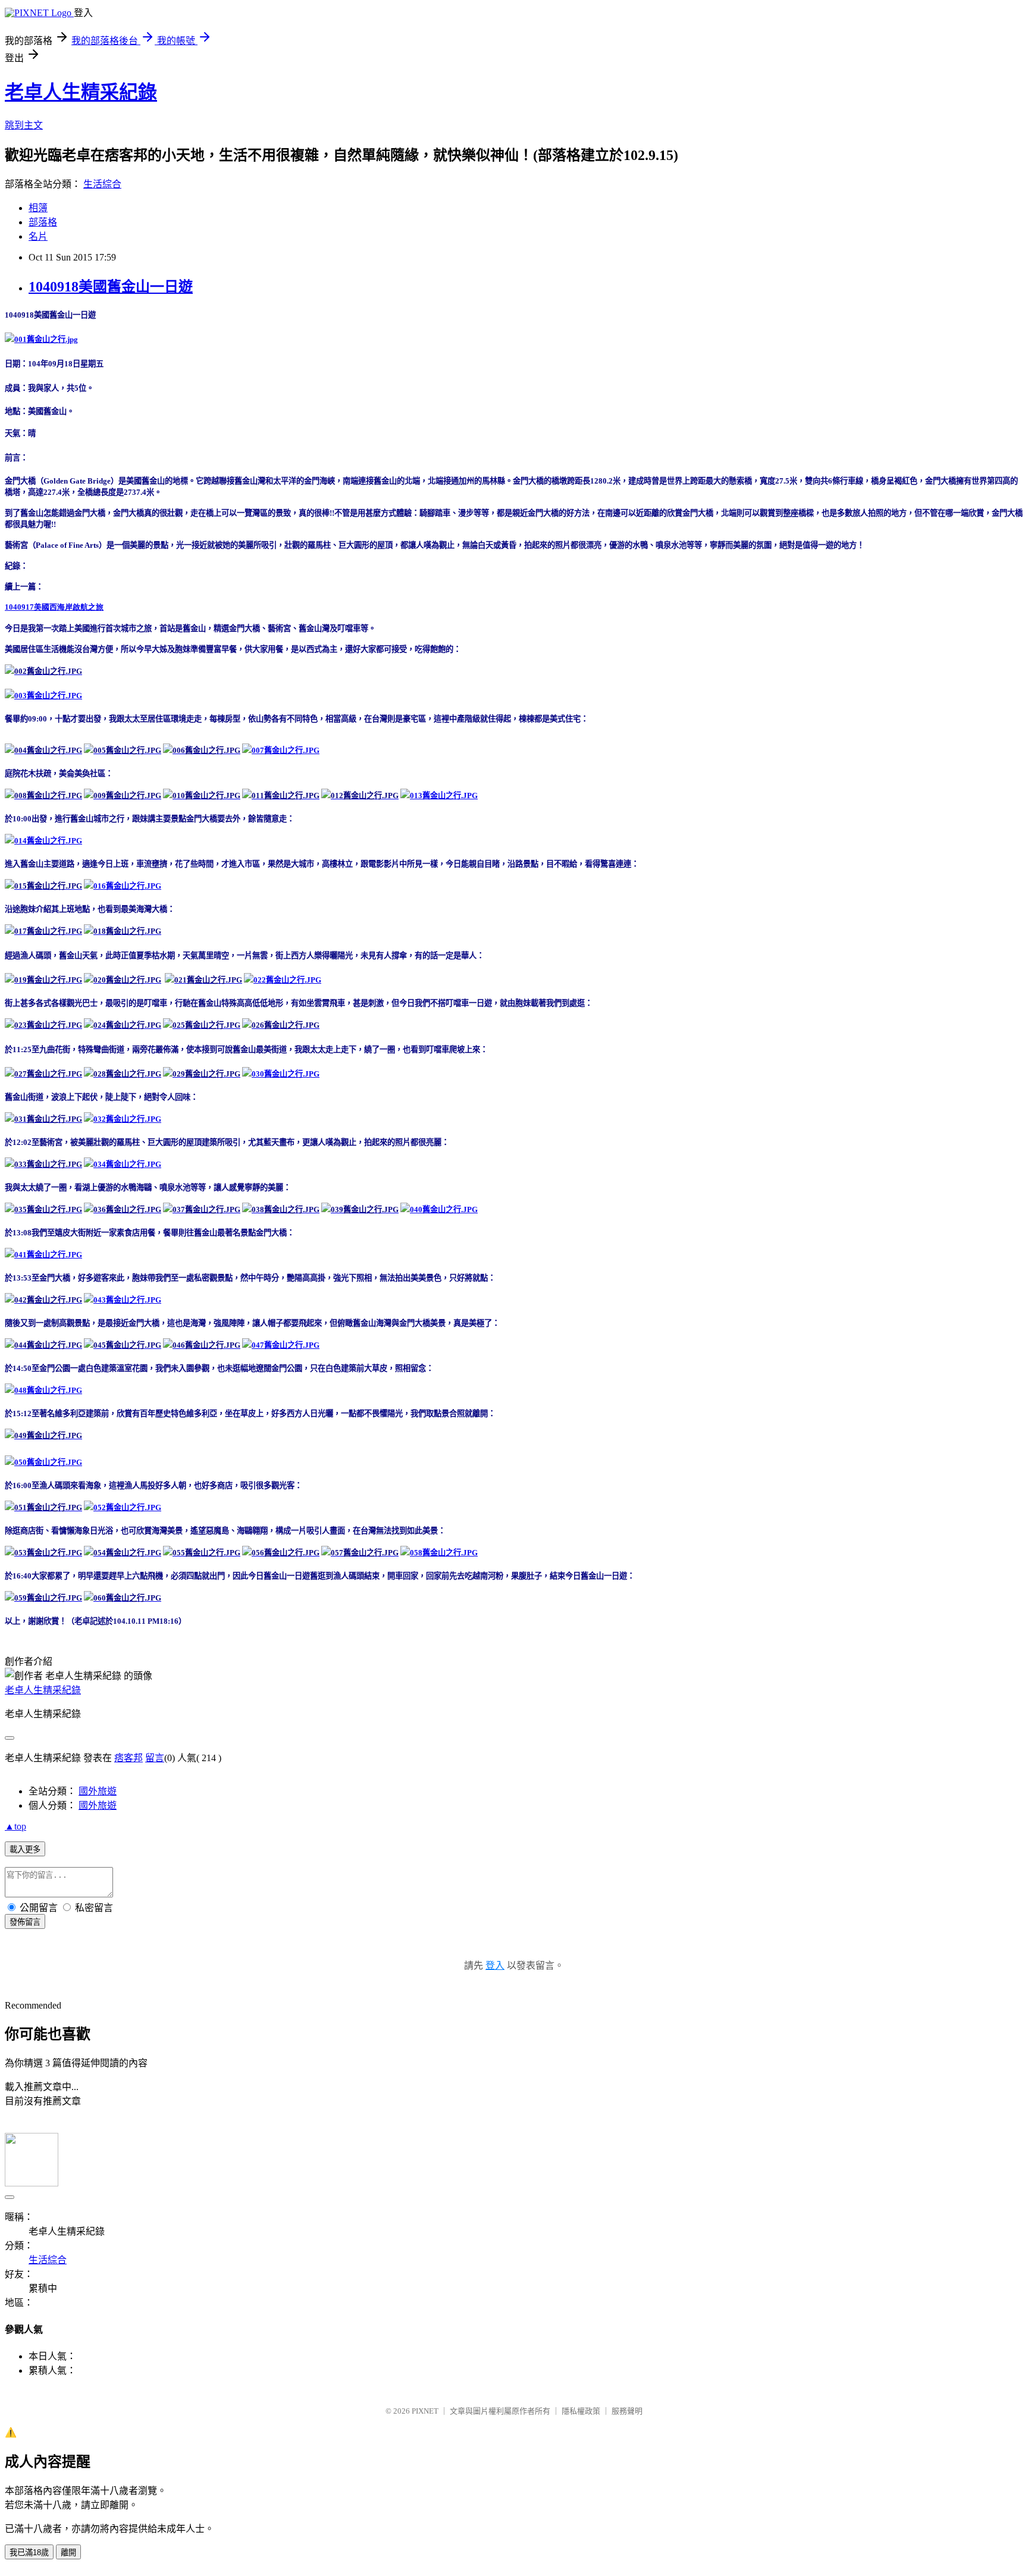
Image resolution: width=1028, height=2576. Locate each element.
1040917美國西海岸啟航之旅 (54, 607)
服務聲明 (627, 2411)
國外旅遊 (98, 1791)
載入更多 (25, 1849)
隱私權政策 (581, 2411)
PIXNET (425, 2411)
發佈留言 (25, 1922)
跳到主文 (24, 125)
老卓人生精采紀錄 (81, 92)
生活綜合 (102, 184)
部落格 (43, 222)
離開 (68, 2553)
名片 (38, 236)
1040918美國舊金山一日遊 (111, 287)
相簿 (38, 208)
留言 (155, 1758)
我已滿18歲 (29, 2553)
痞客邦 (128, 1758)
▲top (15, 1826)
